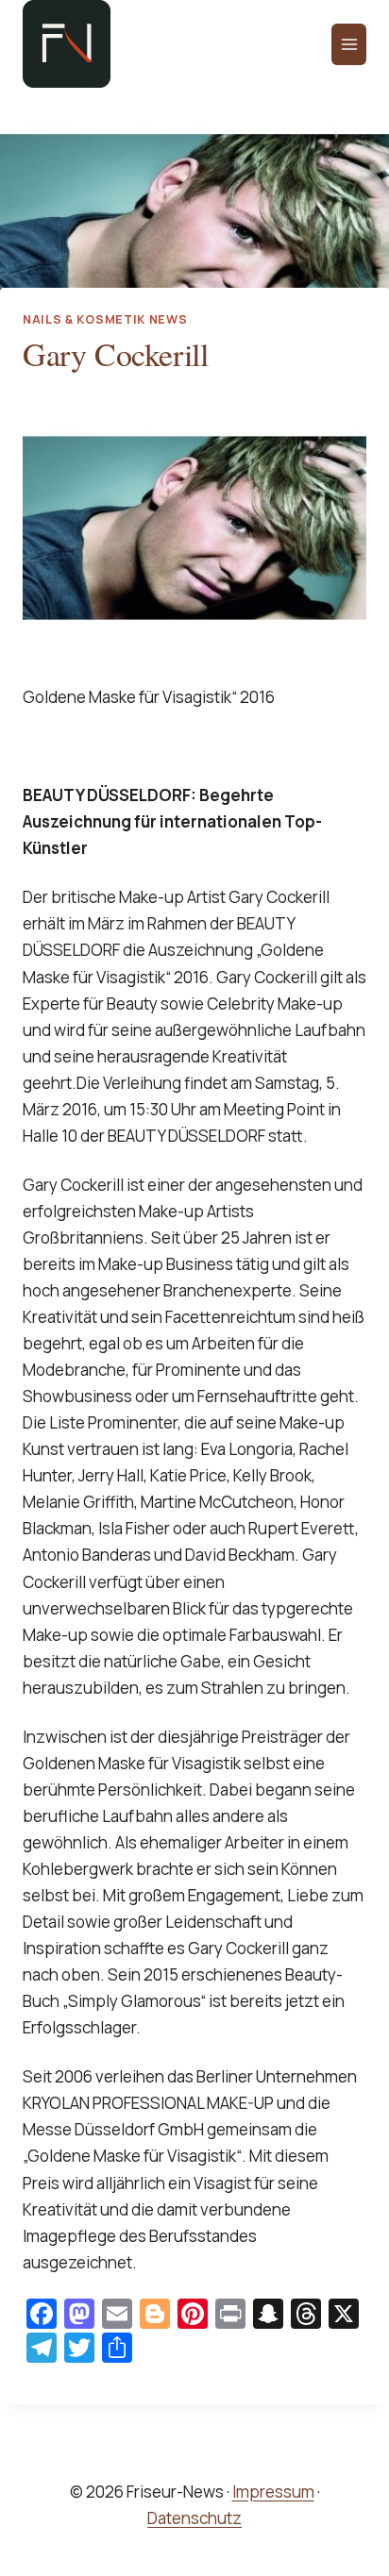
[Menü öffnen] (349, 44)
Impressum (273, 2492)
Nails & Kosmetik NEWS (105, 319)
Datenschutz (194, 2518)
